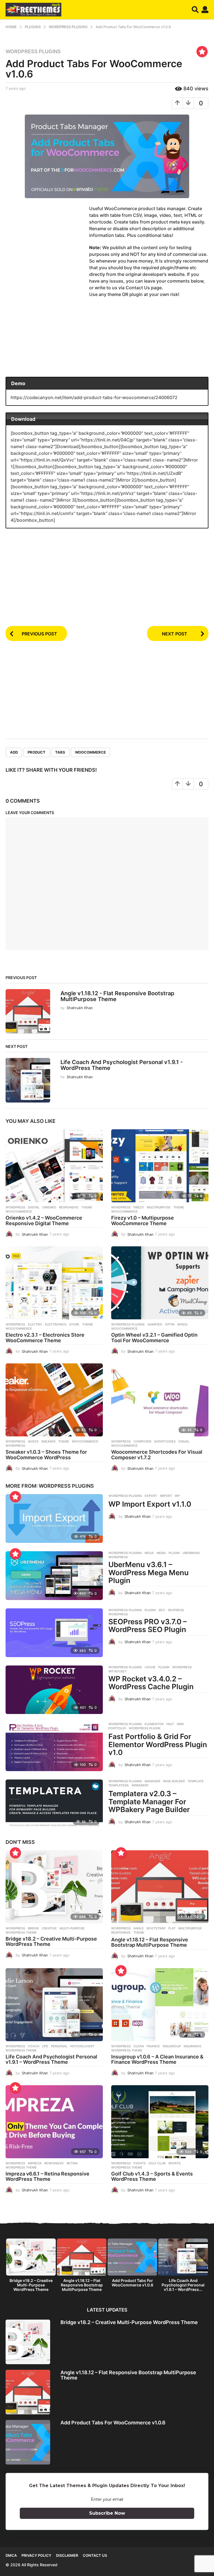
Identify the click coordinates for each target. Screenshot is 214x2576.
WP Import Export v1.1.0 (150, 1504)
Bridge (33, 1928)
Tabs (60, 752)
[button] (195, 10)
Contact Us (95, 2555)
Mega (149, 1553)
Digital (34, 1207)
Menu (161, 1553)
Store (74, 1324)
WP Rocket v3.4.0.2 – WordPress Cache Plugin (151, 1683)
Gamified (155, 1324)
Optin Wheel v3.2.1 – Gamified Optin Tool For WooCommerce (154, 1338)
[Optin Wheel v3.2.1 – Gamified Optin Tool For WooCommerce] (160, 1283)
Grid (180, 1724)
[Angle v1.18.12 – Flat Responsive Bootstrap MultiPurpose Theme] (160, 1887)
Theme (87, 1207)
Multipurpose (159, 1207)
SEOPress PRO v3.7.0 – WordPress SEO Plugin (148, 1626)
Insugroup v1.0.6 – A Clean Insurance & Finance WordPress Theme (157, 2059)
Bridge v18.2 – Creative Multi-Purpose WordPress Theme (51, 1942)
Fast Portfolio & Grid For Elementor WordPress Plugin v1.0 (158, 1744)
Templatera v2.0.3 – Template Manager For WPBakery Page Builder (149, 1801)
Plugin (174, 1553)
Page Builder (174, 1781)
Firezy (139, 1207)
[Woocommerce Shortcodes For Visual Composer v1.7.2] (160, 1400)
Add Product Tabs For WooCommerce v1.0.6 (132, 2283)
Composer (142, 1441)
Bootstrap (156, 1928)
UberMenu (191, 1553)
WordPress (15, 1446)
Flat (172, 1928)
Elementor (154, 1724)
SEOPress (176, 1610)
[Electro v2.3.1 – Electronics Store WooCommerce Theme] (54, 1283)
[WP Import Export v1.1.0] (54, 1518)
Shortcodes (165, 1441)
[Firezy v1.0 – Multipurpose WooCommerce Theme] (160, 1166)
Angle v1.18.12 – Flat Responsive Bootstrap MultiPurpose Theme (150, 1942)
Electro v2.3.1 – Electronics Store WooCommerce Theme (45, 1338)
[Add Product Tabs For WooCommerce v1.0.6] (28, 2442)
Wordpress (15, 1207)
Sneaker (48, 1441)
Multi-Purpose (72, 1928)
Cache (150, 1667)
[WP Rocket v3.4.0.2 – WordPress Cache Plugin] (54, 1690)
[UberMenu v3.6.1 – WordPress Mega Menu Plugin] (54, 1576)
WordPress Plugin (144, 1728)
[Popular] (202, 52)
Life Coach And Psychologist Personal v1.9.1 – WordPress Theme (51, 2059)
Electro (35, 1324)
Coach (34, 2046)
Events (140, 2163)
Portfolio (117, 1728)
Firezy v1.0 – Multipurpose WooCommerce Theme (143, 1221)
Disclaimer (67, 2555)
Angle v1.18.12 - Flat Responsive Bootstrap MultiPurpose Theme (117, 996)
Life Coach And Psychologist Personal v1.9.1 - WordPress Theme (122, 1065)
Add (14, 752)
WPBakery (140, 1785)
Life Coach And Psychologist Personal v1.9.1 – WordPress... (183, 2285)
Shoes (33, 1441)
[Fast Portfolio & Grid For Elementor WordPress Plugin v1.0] (54, 1747)
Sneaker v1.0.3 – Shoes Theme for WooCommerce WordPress (46, 1455)
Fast (170, 1724)
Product (37, 752)
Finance (153, 2046)
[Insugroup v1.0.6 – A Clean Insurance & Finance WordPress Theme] (160, 2005)
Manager (152, 1781)
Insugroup (172, 2046)
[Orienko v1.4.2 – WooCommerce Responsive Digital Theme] (54, 1166)
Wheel (183, 1324)
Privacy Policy (36, 2555)
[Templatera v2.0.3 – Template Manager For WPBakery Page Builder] (54, 1804)
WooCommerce (90, 752)
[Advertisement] (47, 248)
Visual (184, 1441)
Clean (139, 2046)
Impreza (35, 2163)
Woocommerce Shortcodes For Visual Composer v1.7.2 (157, 1455)
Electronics (56, 1324)
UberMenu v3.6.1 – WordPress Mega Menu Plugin (149, 1572)
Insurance (193, 2046)
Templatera (119, 1785)
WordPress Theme (21, 1932)
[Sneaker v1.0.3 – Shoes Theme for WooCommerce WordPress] (54, 1400)
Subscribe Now (107, 2513)
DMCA (11, 2555)
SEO (162, 1610)
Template (196, 1781)
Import (166, 1496)
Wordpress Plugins (33, 52)
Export (151, 1496)
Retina (72, 2163)
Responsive (69, 1207)
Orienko (49, 1207)
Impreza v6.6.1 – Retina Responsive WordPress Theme (48, 2176)
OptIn (170, 1324)
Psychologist (82, 2046)
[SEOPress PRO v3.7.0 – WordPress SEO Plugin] (54, 1633)
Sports (174, 2163)
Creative (49, 1928)
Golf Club (157, 2163)
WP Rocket (118, 1671)
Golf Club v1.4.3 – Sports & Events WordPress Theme (152, 2176)
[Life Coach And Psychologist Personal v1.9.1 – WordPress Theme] (54, 2005)
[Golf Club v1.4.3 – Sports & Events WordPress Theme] (160, 2122)
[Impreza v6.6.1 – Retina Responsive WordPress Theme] (54, 2122)
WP (177, 1496)
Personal (59, 2046)
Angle (139, 1928)
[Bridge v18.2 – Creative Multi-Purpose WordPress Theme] (54, 1887)
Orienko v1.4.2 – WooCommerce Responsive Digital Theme (44, 1221)
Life (45, 2046)
